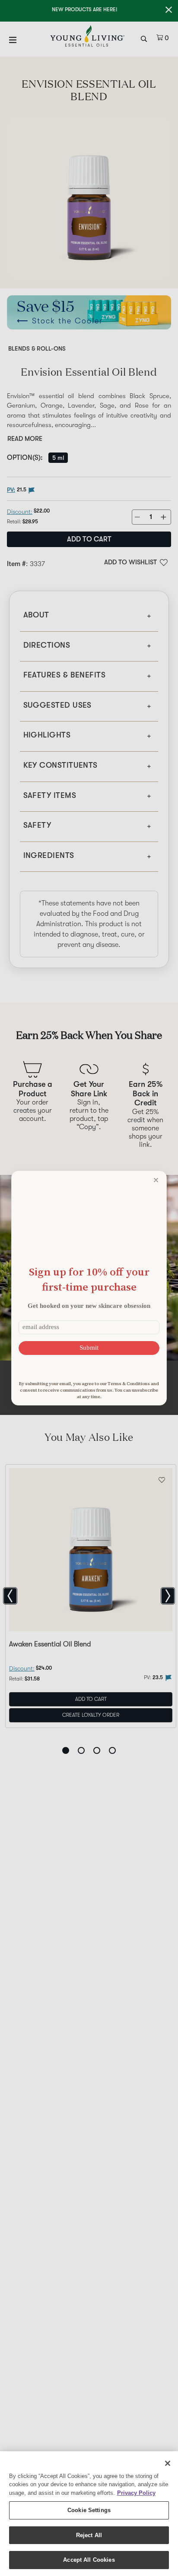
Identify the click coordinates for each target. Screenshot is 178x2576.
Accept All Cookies (89, 2560)
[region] (89, 2514)
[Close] (168, 2463)
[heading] (89, 1279)
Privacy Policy (136, 2493)
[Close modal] (156, 1180)
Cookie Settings (89, 2510)
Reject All (89, 2535)
